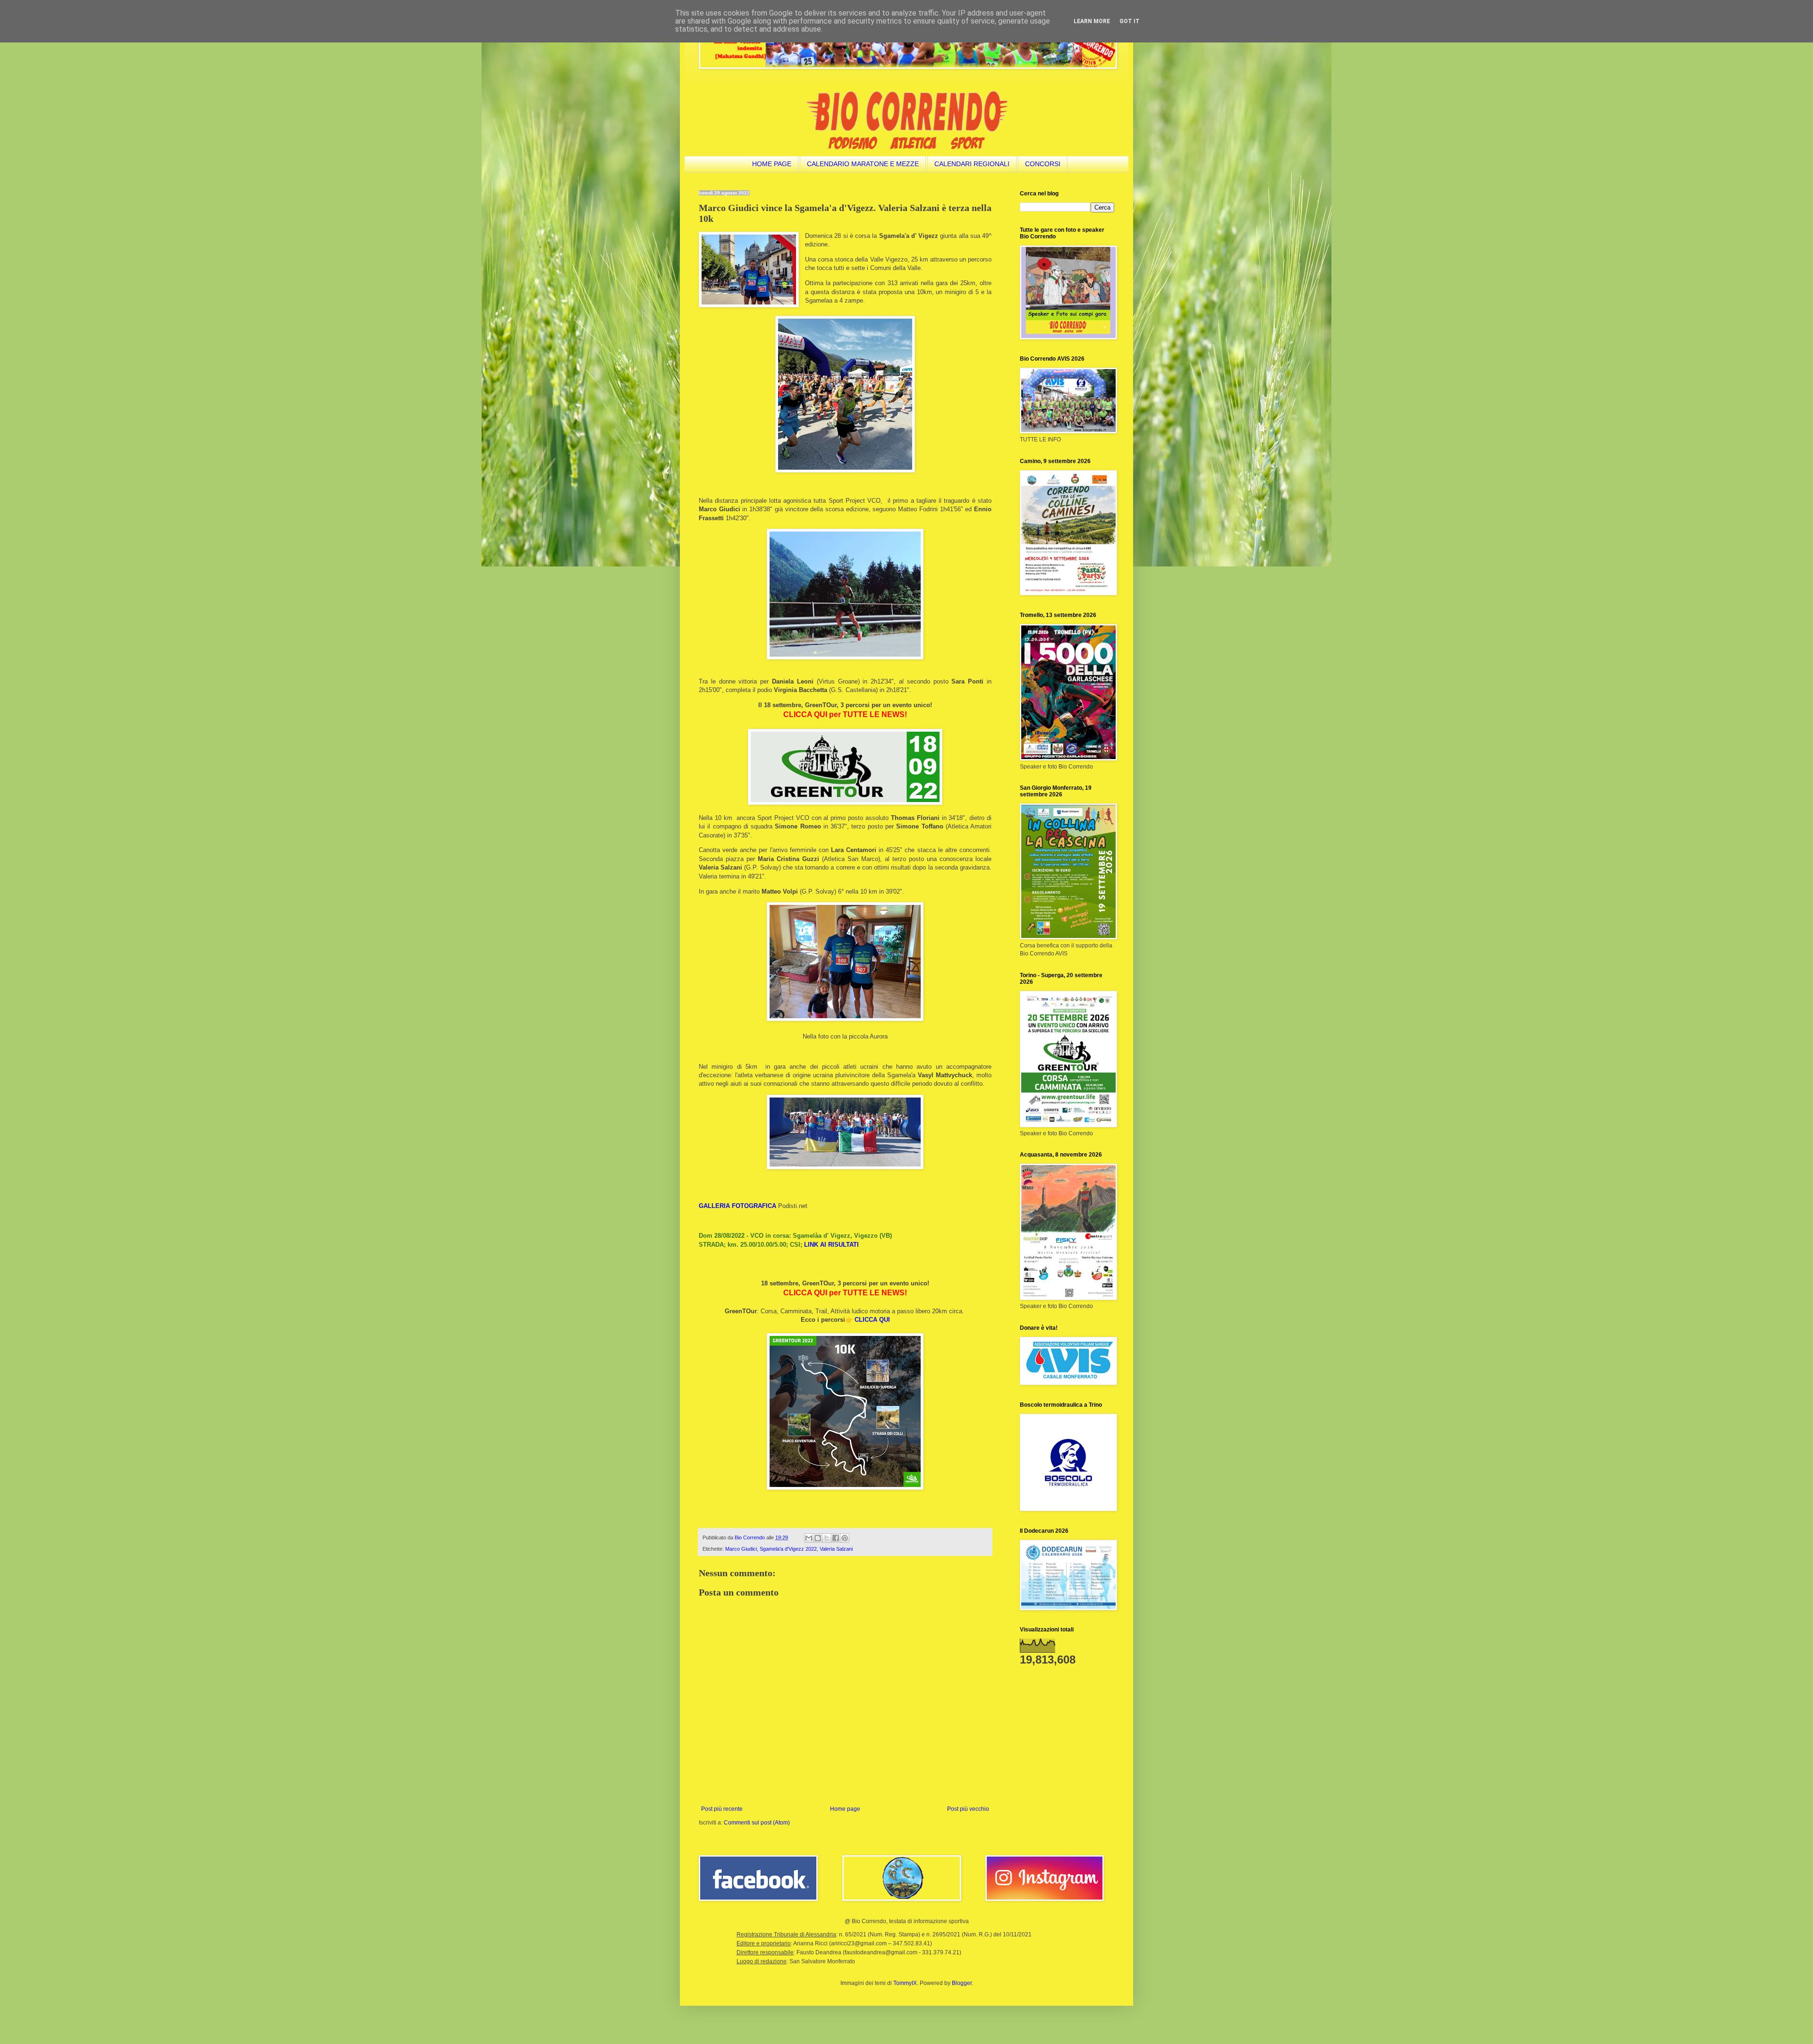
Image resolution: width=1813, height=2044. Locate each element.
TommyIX (905, 1983)
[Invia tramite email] (809, 1538)
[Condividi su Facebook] (836, 1538)
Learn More (1092, 21)
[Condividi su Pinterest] (845, 1538)
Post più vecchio (968, 1809)
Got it (1130, 21)
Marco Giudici (741, 1549)
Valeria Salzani (836, 1549)
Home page (845, 1809)
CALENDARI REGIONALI (972, 164)
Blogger (962, 1983)
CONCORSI (1043, 164)
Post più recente (722, 1809)
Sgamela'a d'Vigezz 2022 (788, 1549)
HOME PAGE (772, 164)
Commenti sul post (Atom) (757, 1823)
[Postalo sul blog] (818, 1538)
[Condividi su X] (827, 1538)
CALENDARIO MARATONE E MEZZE (863, 164)
